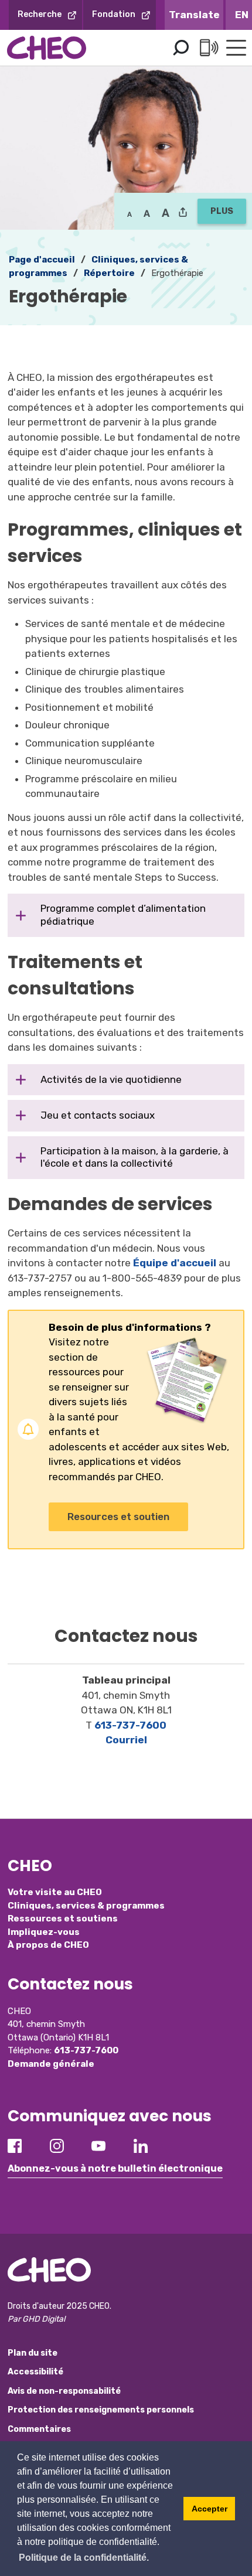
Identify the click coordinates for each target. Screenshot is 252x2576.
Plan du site (33, 2353)
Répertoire (109, 273)
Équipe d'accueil (175, 1263)
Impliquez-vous (44, 1932)
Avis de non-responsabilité (64, 2391)
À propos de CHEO (48, 1945)
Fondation (114, 14)
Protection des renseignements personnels (101, 2410)
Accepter (210, 2509)
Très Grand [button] (166, 213)
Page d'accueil (42, 260)
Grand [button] (147, 213)
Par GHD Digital (36, 2319)
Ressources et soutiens (63, 1919)
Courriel (126, 1740)
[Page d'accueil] (47, 48)
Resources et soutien (118, 1517)
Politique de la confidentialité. (84, 2558)
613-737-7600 (130, 1725)
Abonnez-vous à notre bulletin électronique (115, 2168)
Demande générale (51, 2064)
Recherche (40, 14)
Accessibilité (35, 2372)
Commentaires (39, 2429)
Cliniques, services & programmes (86, 1906)
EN (242, 15)
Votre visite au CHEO (55, 1892)
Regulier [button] (130, 213)
